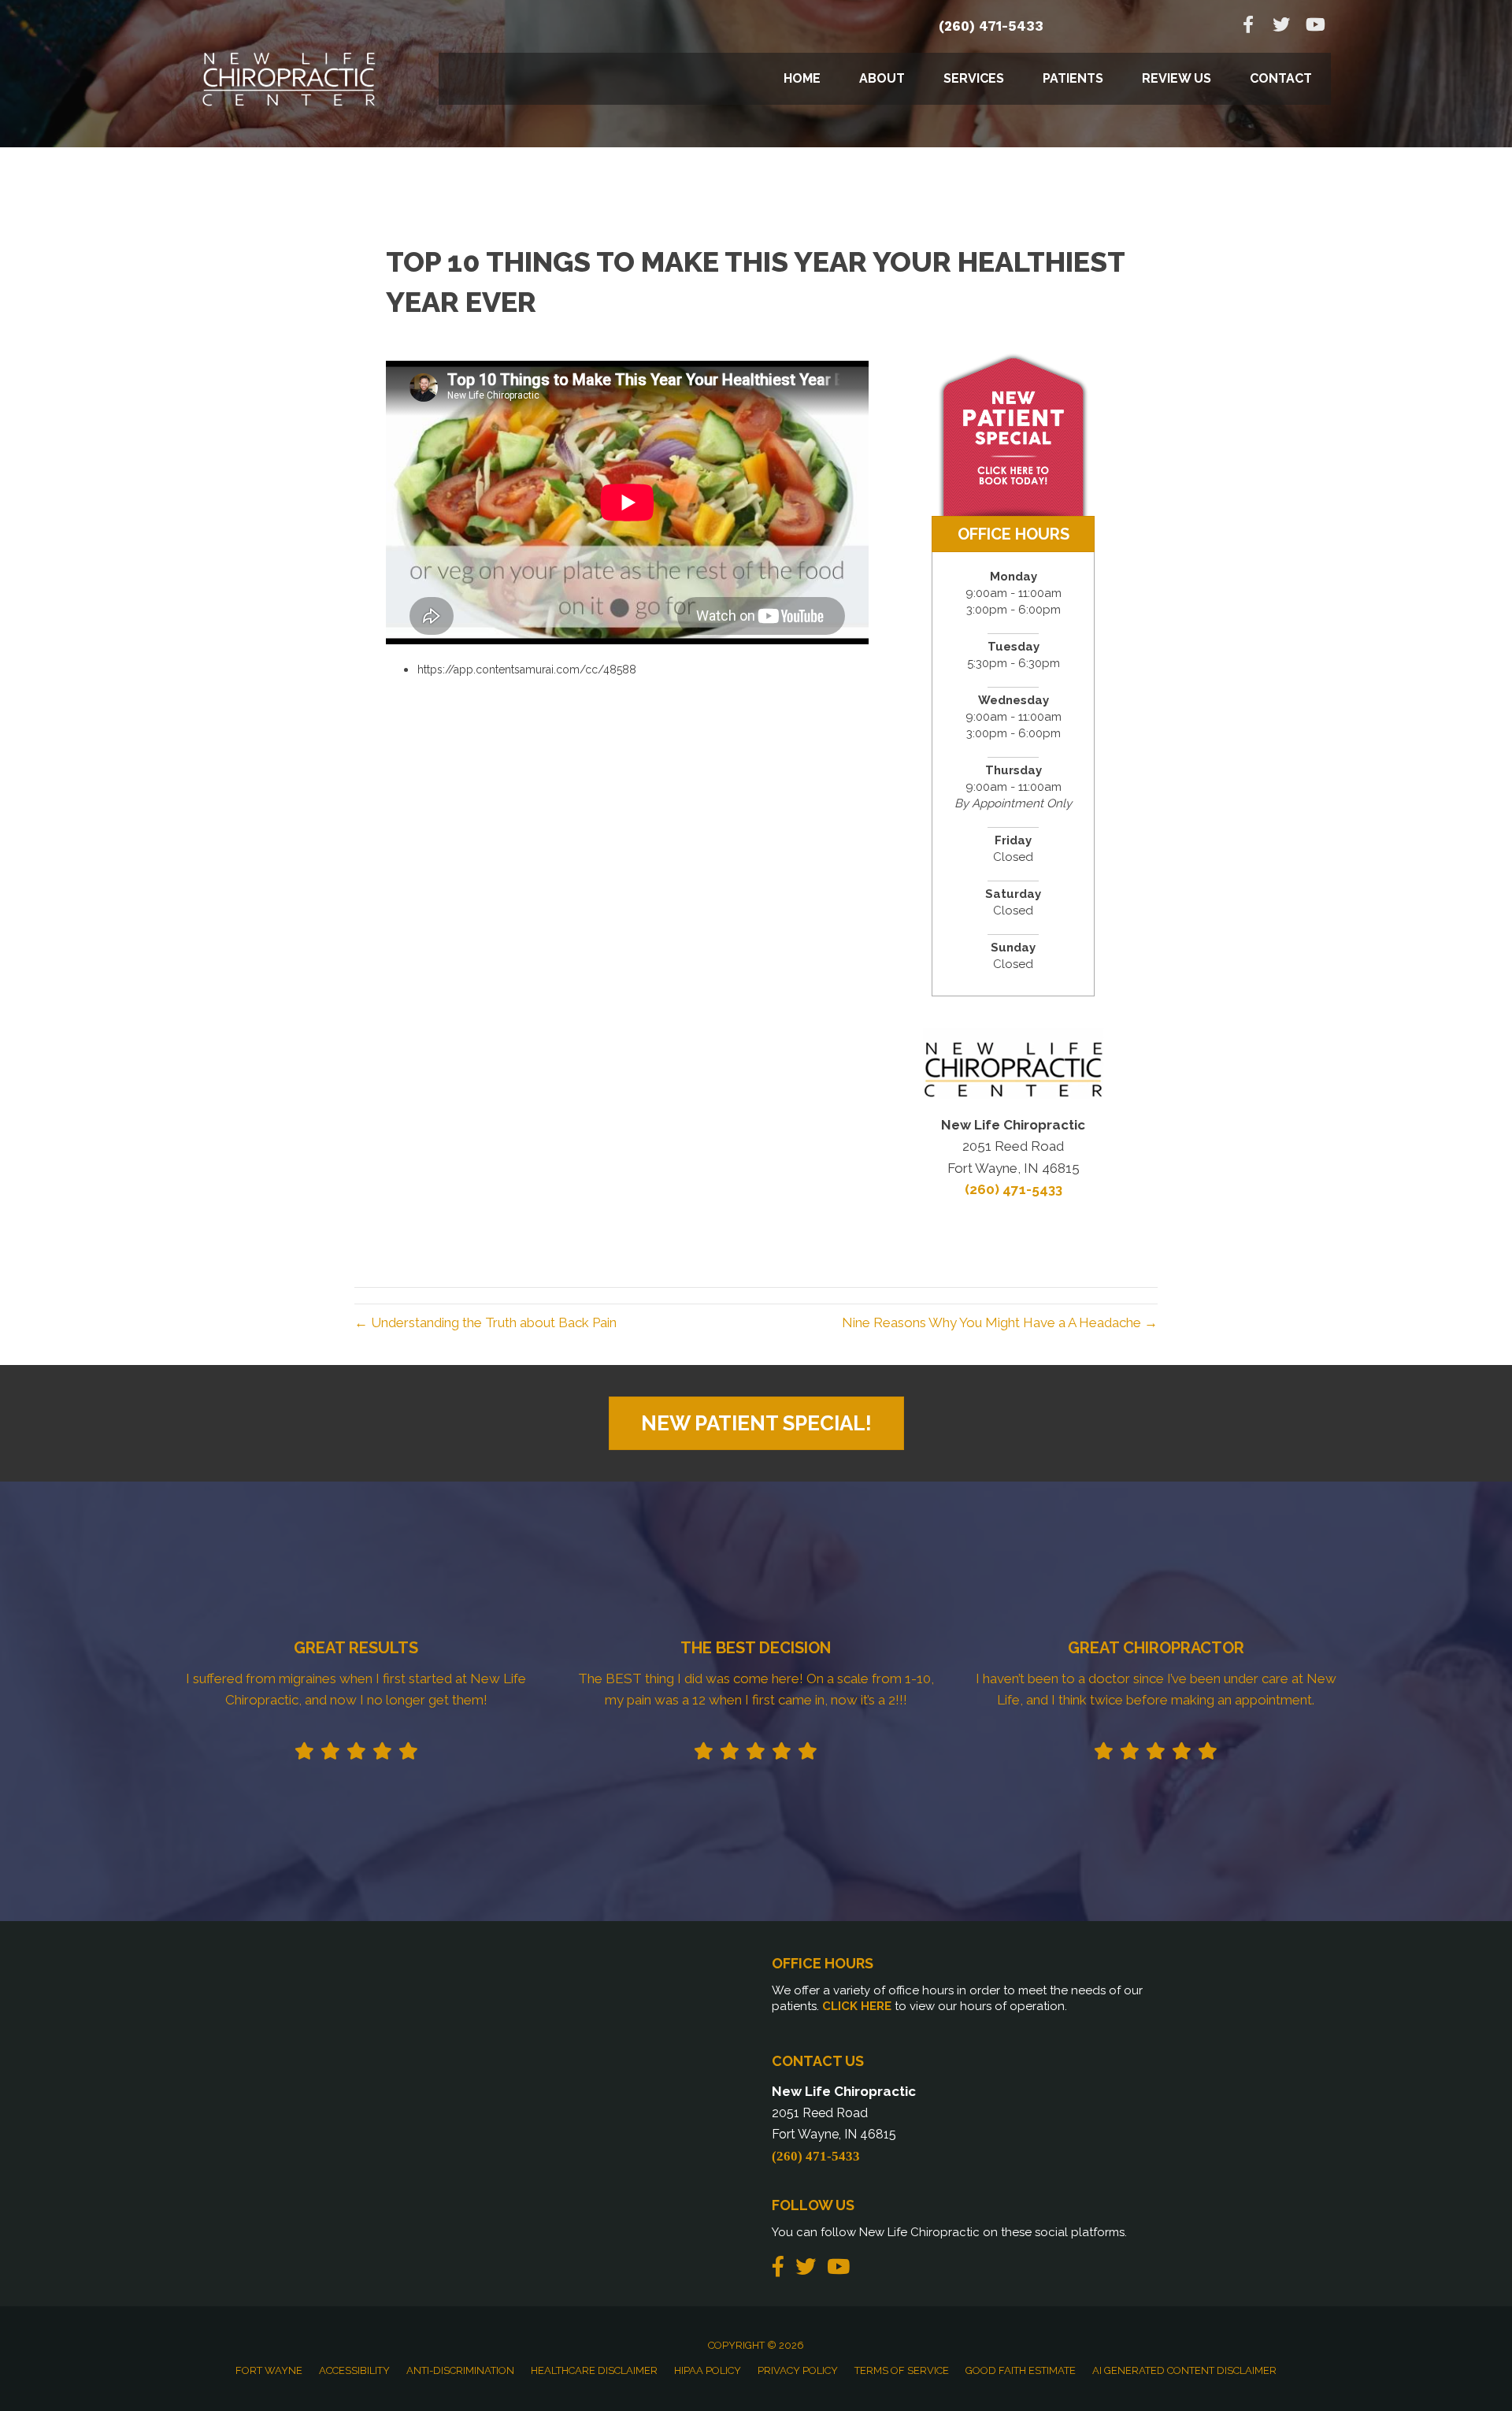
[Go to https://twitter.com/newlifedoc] (1281, 26)
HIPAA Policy (708, 2370)
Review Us (1177, 78)
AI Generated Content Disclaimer (1184, 2370)
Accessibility (354, 2370)
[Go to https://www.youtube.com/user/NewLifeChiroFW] (1314, 26)
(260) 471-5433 (991, 26)
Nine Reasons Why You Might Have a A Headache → (1000, 1322)
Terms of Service (902, 2370)
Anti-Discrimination (460, 2370)
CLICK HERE (857, 2006)
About (882, 78)
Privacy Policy (798, 2370)
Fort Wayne (269, 2370)
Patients (1073, 78)
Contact (1281, 78)
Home (802, 78)
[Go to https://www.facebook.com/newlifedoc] (1248, 26)
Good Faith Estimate (1021, 2370)
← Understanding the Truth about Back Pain (485, 1322)
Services (974, 78)
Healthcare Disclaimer (594, 2370)
